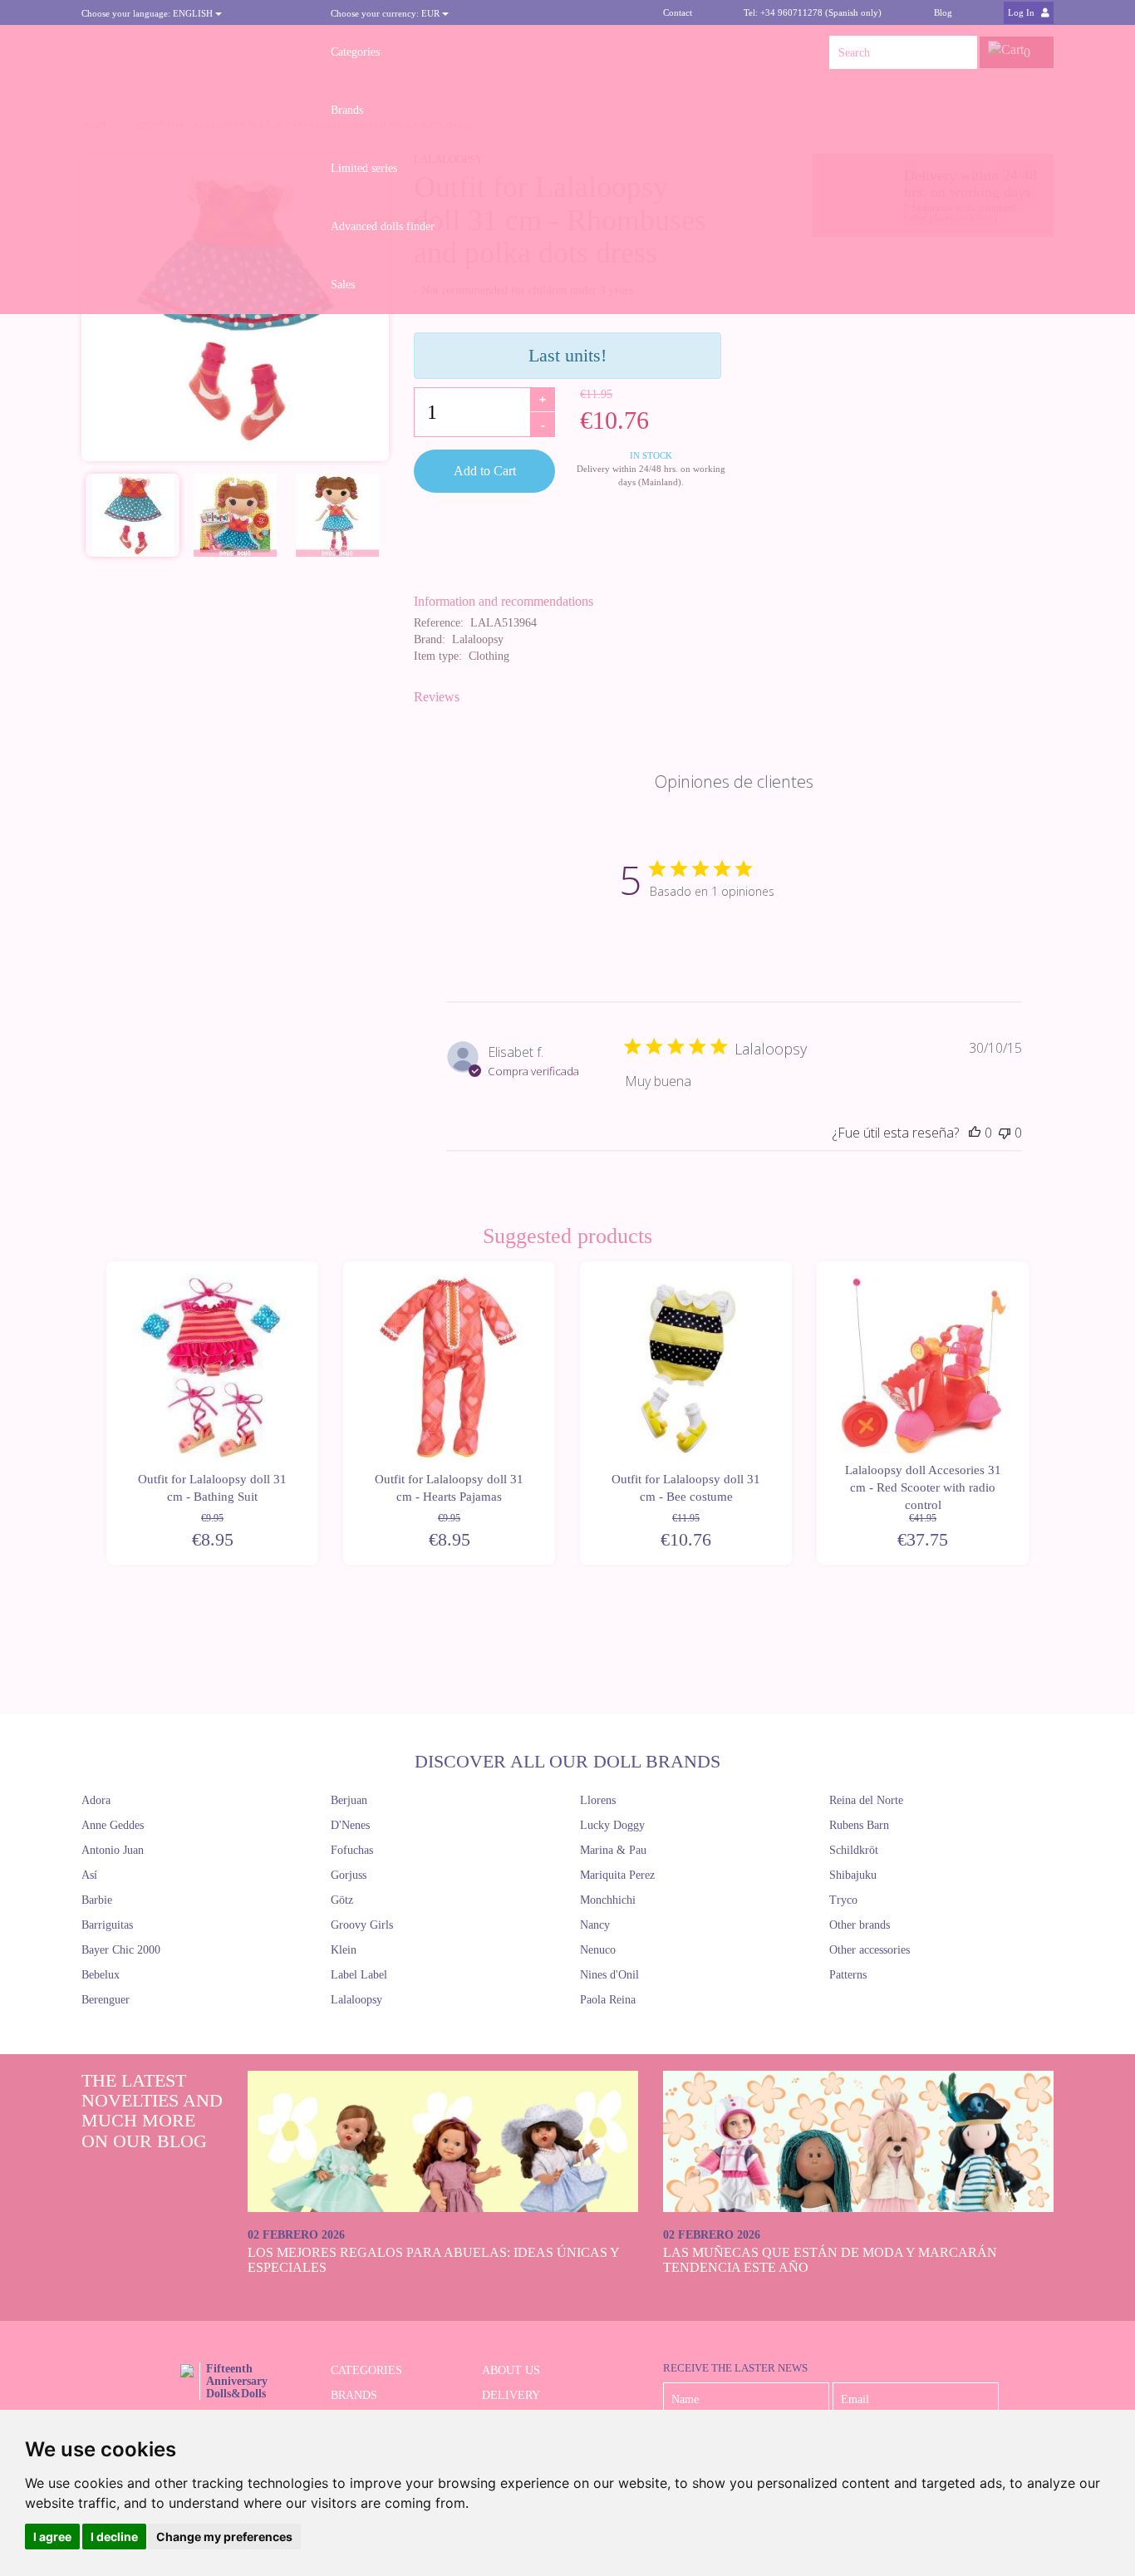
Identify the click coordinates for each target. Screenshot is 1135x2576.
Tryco (843, 1900)
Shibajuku (853, 1875)
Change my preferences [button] (224, 2537)
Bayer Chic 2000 (121, 1950)
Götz (342, 1900)
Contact (678, 12)
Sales (343, 285)
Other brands (860, 1925)
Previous (104, 1413)
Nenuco (598, 1950)
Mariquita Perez (617, 1875)
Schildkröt (854, 1850)
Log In (1022, 12)
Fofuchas (352, 1850)
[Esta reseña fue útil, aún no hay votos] (975, 1133)
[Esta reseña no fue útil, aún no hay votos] (1005, 1133)
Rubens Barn (859, 1825)
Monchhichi (608, 1900)
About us (511, 2370)
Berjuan (349, 1800)
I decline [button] (114, 2537)
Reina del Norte (866, 1800)
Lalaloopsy (356, 2000)
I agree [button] (52, 2537)
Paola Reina (608, 2000)
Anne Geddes (113, 1825)
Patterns (848, 1975)
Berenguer (106, 2000)
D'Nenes (350, 1825)
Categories (355, 52)
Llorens (598, 1800)
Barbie (97, 1900)
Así (89, 1875)
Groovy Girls (362, 1925)
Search (961, 52)
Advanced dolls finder (383, 226)
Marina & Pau (613, 1850)
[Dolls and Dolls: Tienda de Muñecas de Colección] (194, 52)
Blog (943, 12)
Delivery (511, 2395)
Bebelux (101, 1975)
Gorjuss (349, 1875)
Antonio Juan (113, 1850)
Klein (344, 1950)
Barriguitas (107, 1925)
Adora (96, 1800)
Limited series (364, 168)
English (148, 13)
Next (1031, 1413)
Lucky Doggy (612, 1825)
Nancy (595, 1925)
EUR (386, 13)
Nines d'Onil (609, 1975)
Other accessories (870, 1950)
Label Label (359, 1975)
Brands (347, 110)
